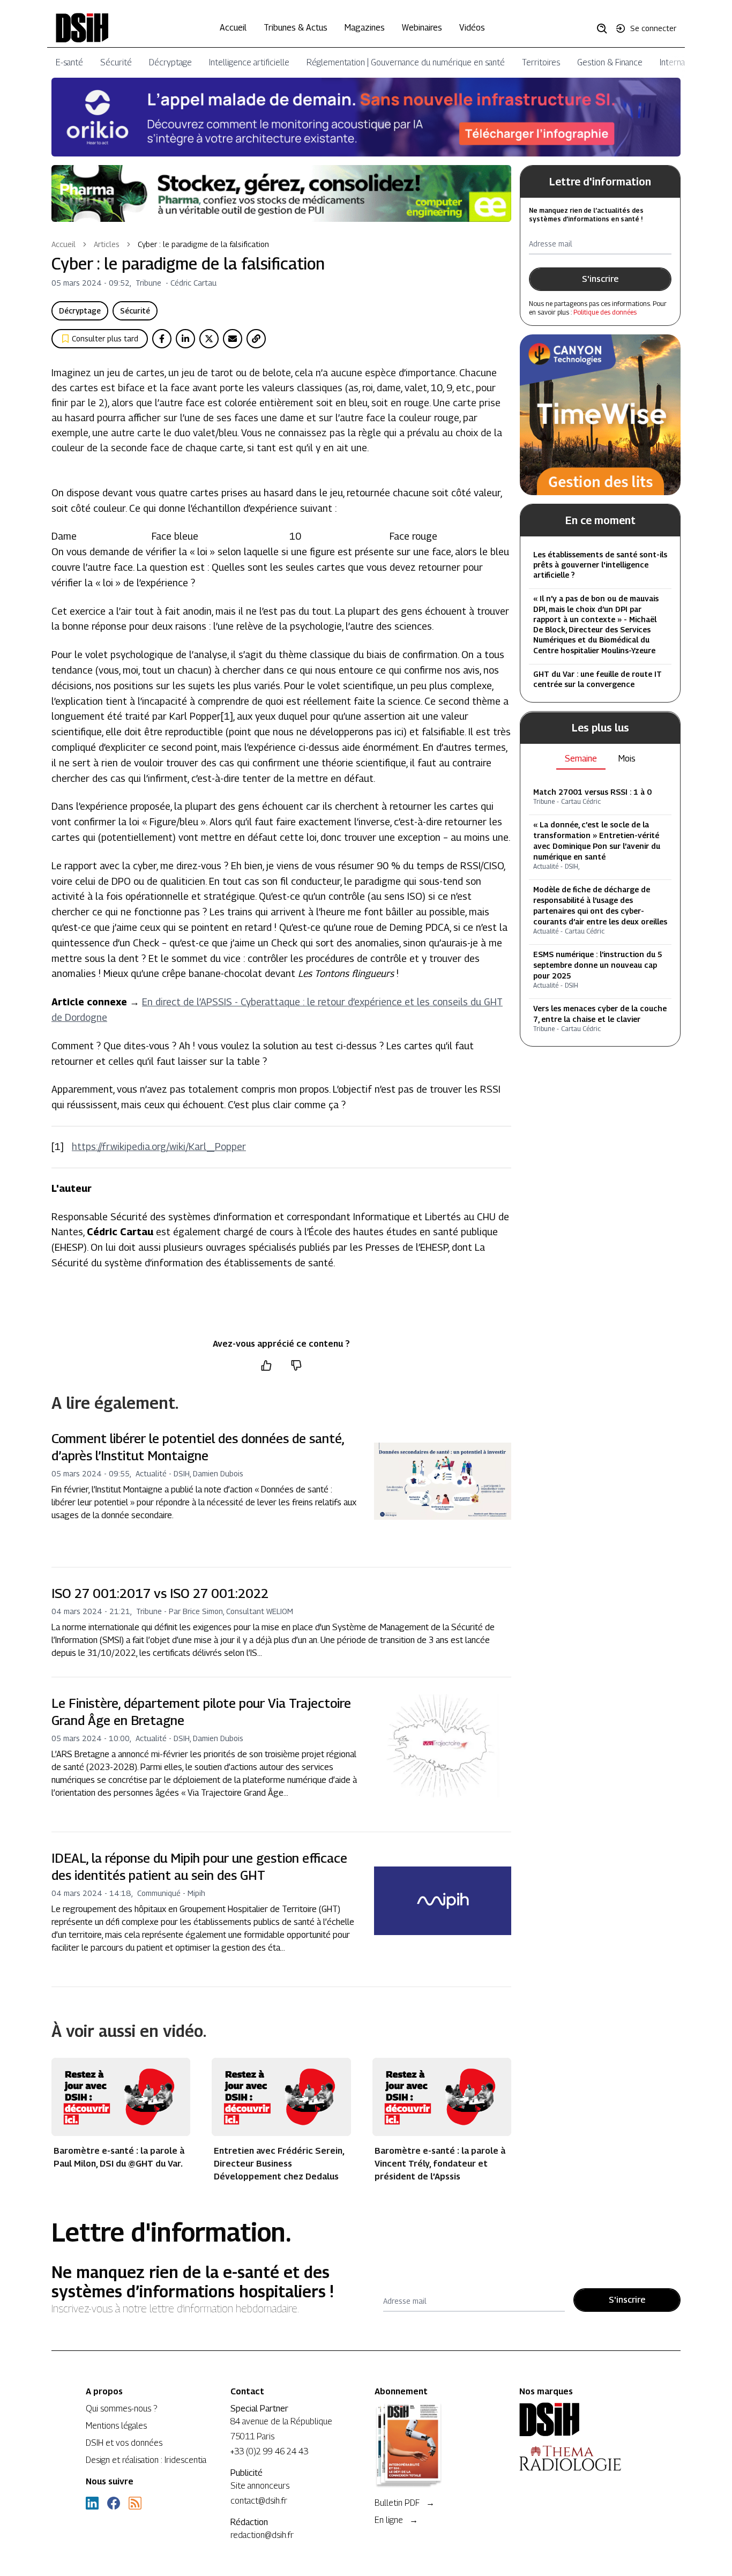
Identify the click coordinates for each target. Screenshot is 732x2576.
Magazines (365, 28)
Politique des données (605, 312)
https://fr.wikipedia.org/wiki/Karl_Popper (159, 1147)
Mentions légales (116, 2426)
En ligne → (396, 2520)
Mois (627, 759)
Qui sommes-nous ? (121, 2409)
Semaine (581, 759)
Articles (107, 244)
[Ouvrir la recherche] (606, 28)
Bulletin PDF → (405, 2503)
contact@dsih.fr (259, 2501)
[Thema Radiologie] (583, 2458)
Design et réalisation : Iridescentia (146, 2460)
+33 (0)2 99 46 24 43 (269, 2451)
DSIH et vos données (124, 2443)
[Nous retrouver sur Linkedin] (92, 2503)
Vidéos (472, 28)
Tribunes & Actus (296, 28)
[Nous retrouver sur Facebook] (114, 2503)
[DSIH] (583, 2420)
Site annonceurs (260, 2486)
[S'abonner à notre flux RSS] (135, 2503)
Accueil (233, 28)
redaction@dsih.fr (262, 2535)
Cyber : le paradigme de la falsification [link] (203, 244)
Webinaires (422, 28)
